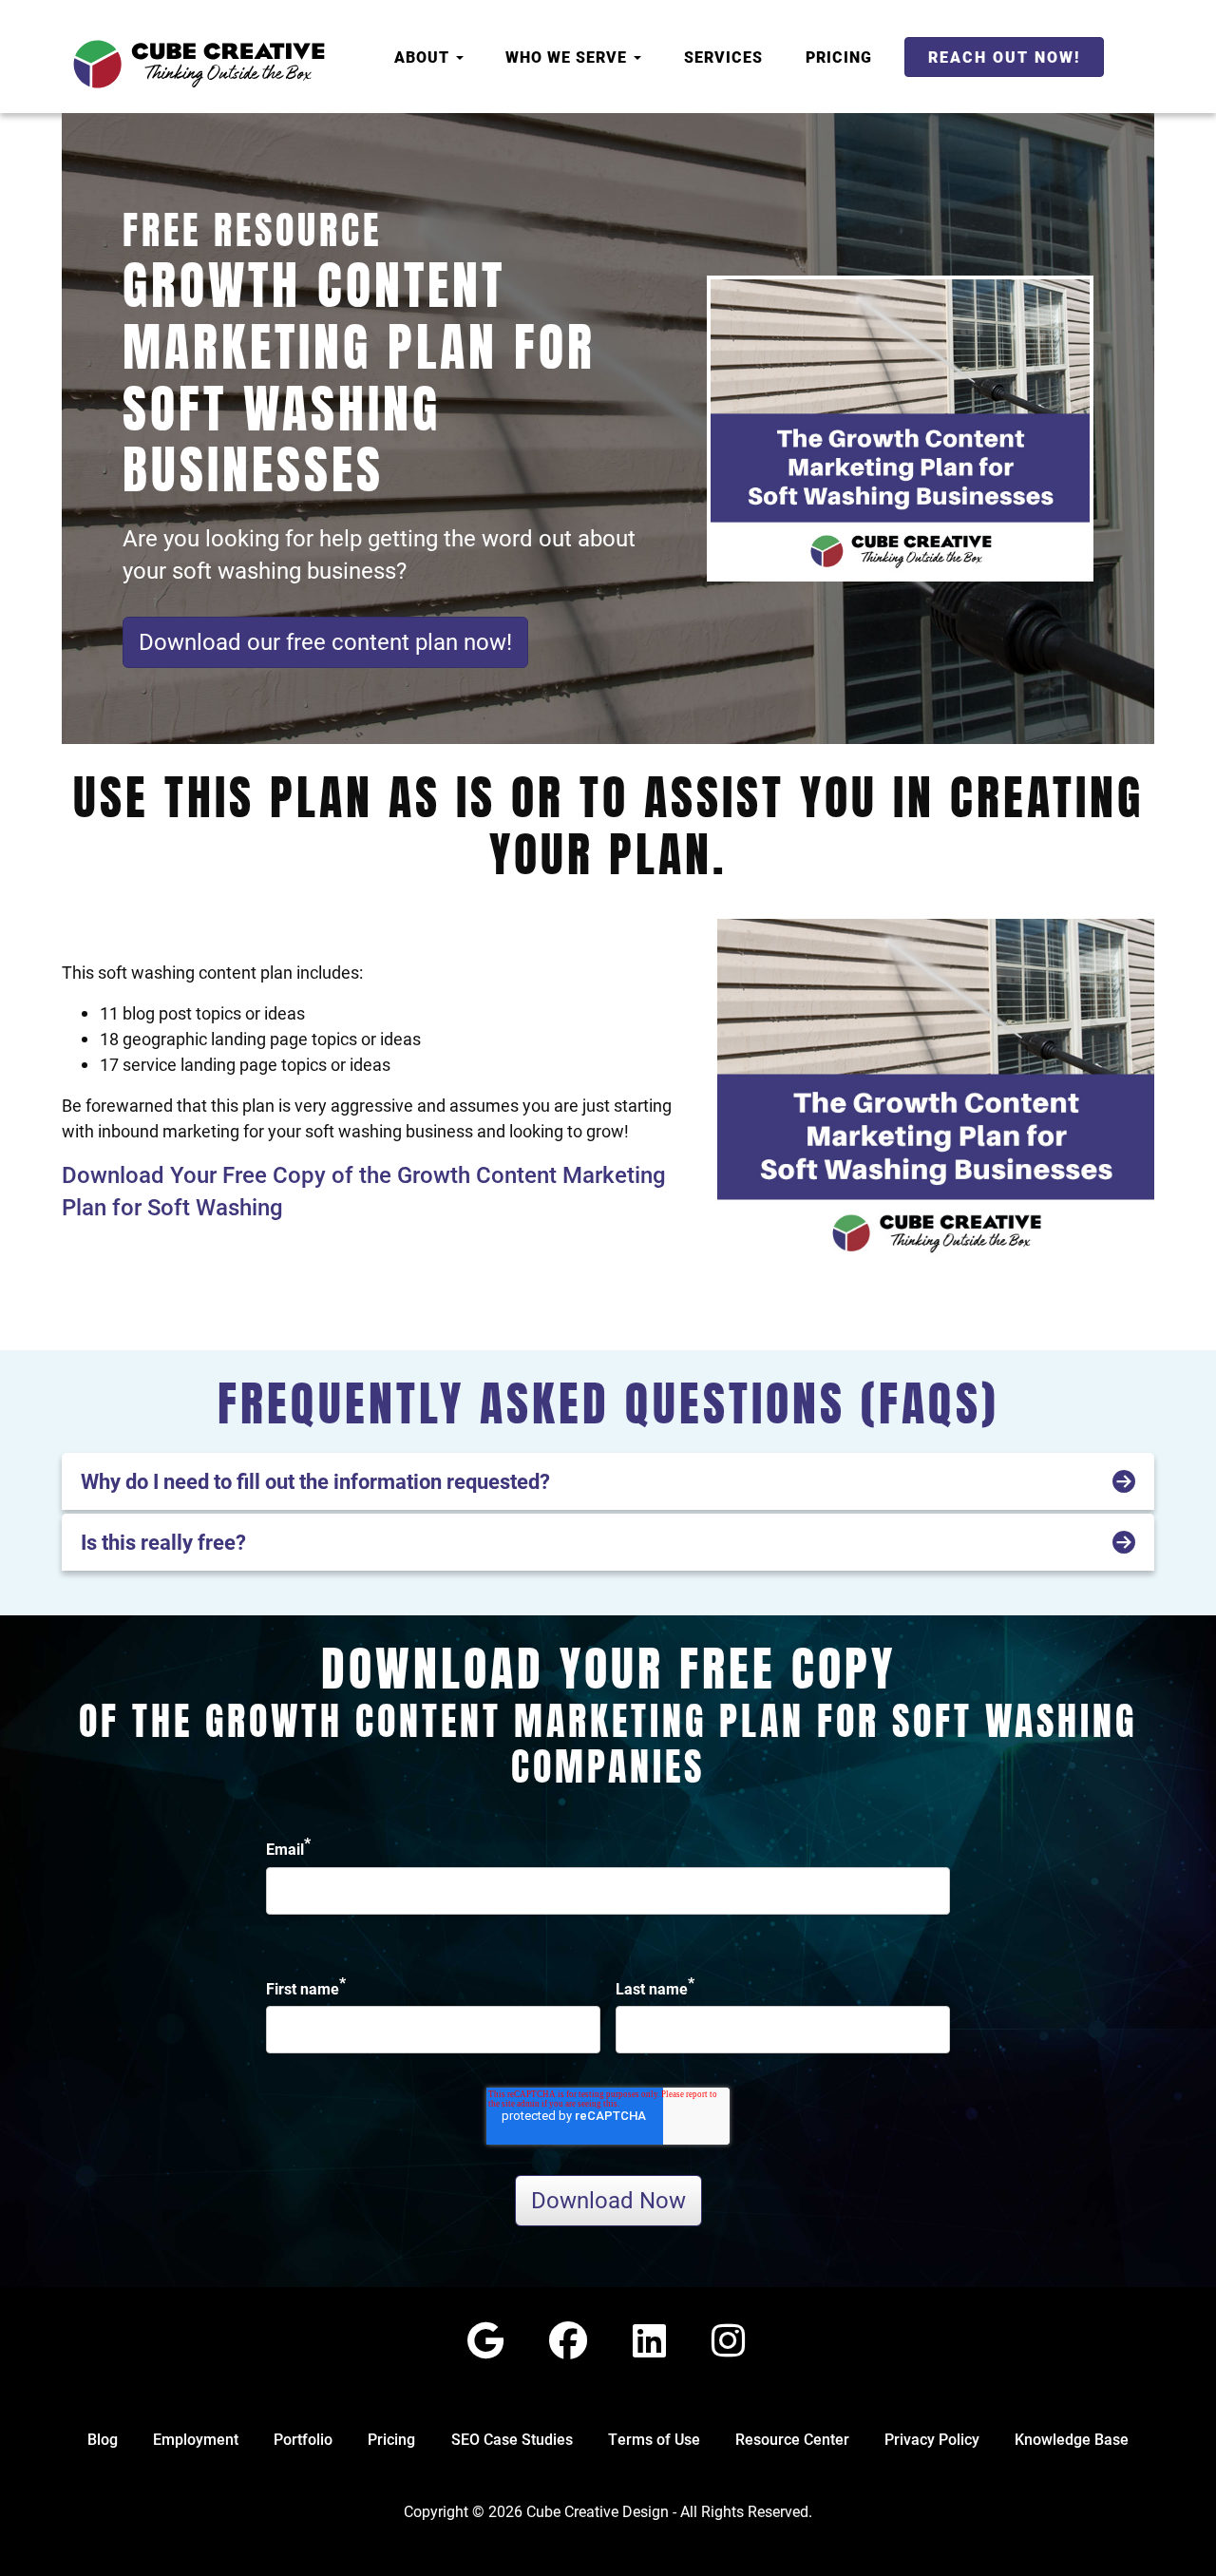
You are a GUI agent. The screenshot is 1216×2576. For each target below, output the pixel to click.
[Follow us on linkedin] (649, 2340)
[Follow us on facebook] (568, 2340)
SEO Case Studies (512, 2439)
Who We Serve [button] (569, 57)
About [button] (424, 57)
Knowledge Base (1072, 2439)
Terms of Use (654, 2439)
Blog (103, 2439)
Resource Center (792, 2439)
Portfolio (303, 2439)
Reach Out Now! (1004, 57)
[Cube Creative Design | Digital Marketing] (199, 64)
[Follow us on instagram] (728, 2340)
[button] (608, 1481)
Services (723, 57)
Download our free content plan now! (325, 641)
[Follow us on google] (485, 2340)
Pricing (839, 57)
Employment (196, 2439)
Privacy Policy (932, 2439)
